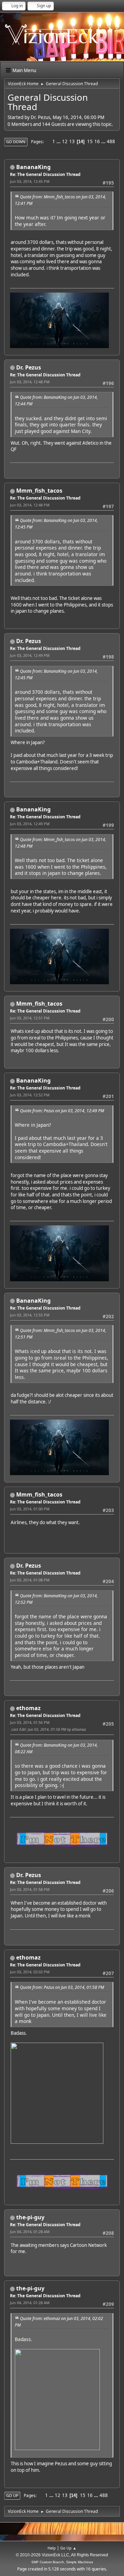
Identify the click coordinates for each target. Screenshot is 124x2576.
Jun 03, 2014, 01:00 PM (30, 1509)
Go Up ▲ (68, 2548)
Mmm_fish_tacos (39, 491)
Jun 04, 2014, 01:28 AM (30, 2232)
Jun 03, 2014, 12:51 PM (30, 1018)
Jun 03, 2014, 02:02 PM (30, 1972)
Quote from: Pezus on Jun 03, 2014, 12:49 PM (62, 1111)
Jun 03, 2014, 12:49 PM (30, 655)
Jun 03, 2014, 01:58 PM (30, 1889)
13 (72, 141)
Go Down (16, 142)
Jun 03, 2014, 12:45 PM (30, 181)
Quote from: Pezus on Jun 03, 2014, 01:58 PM (62, 1987)
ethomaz (28, 1708)
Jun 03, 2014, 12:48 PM (30, 382)
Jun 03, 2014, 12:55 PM (30, 1315)
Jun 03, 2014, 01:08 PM (30, 1580)
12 (65, 141)
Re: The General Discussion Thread (45, 174)
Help (52, 2548)
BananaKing (33, 167)
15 (90, 141)
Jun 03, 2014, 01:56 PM (30, 1722)
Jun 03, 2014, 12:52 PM (30, 1095)
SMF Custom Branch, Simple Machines (62, 2562)
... (59, 141)
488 (111, 141)
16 (97, 141)
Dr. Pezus (29, 367)
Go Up (12, 2495)
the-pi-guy (30, 2217)
